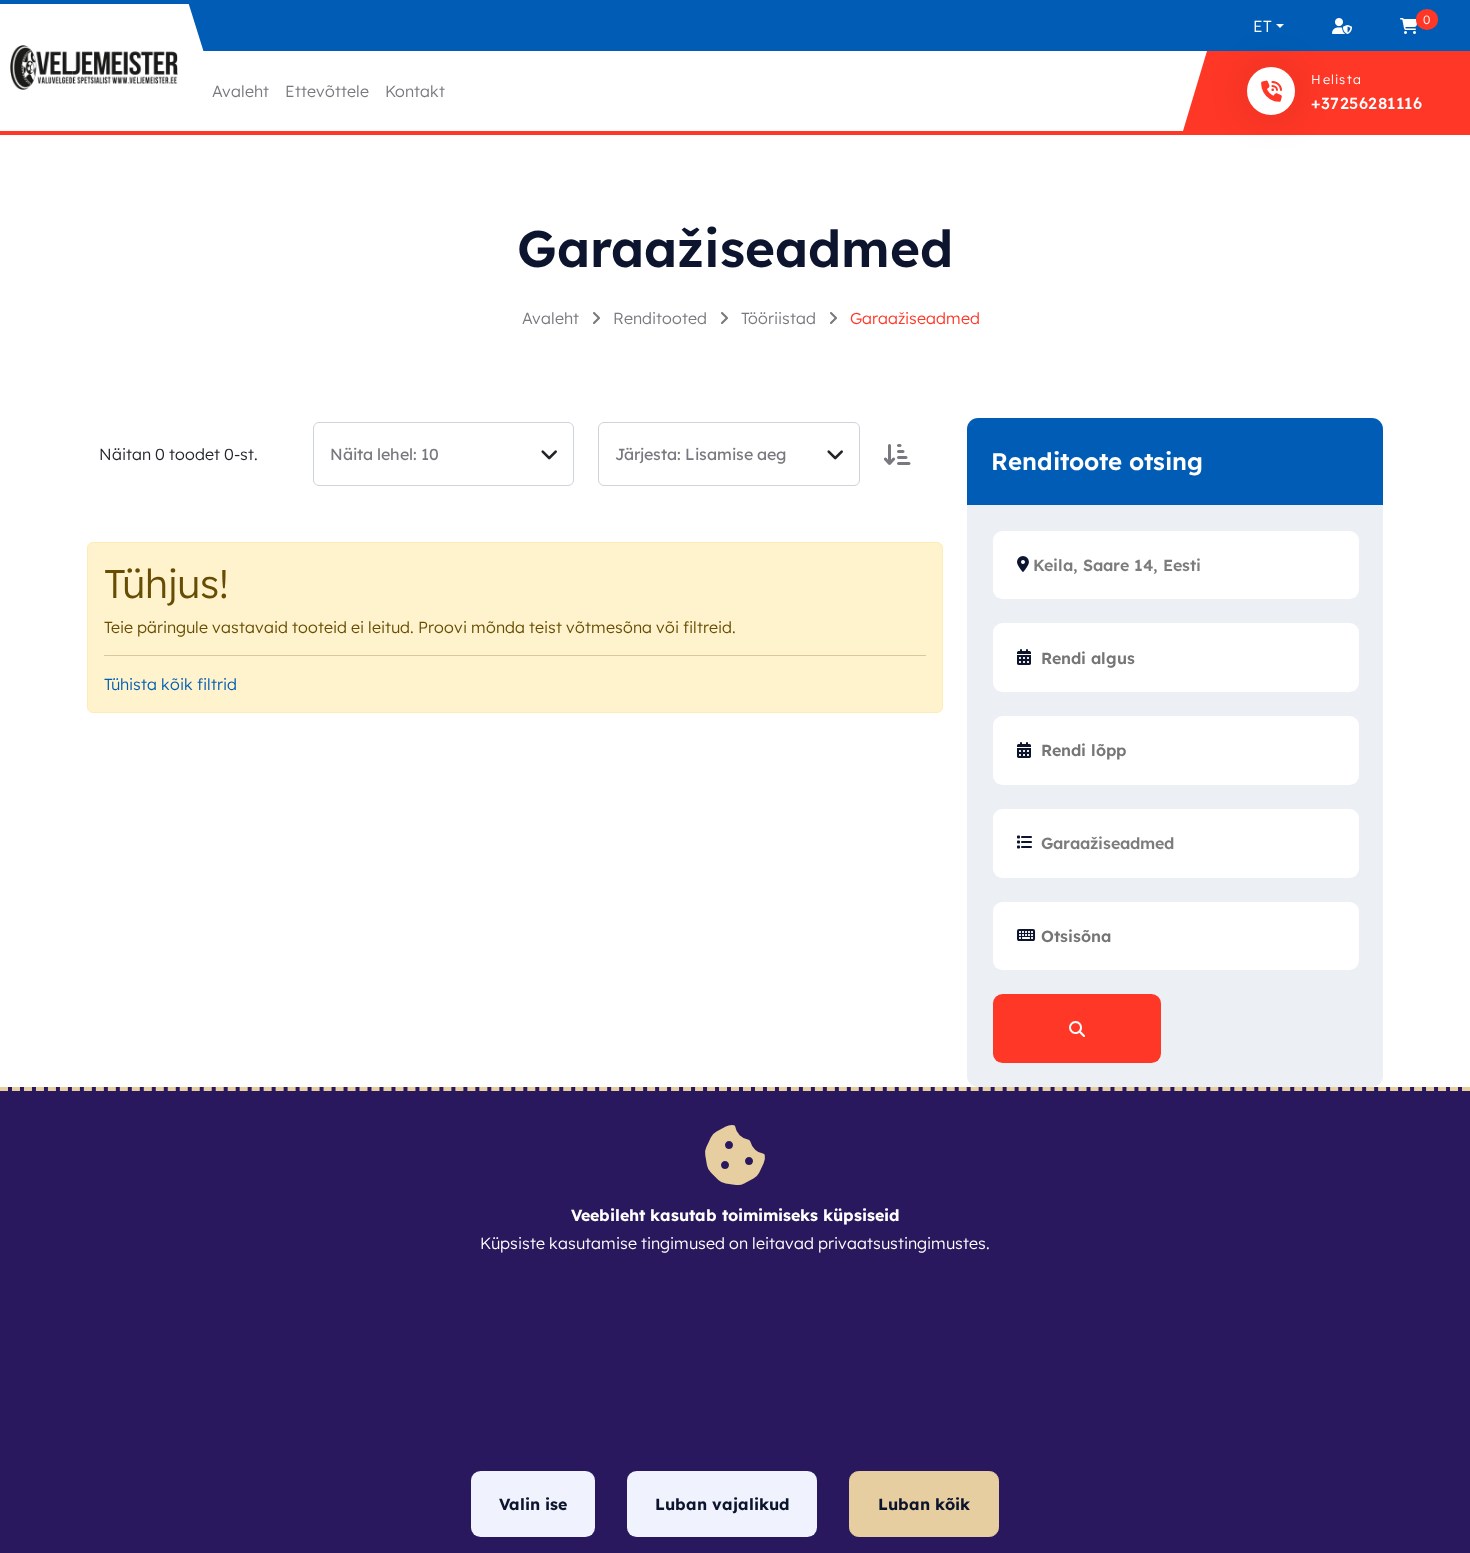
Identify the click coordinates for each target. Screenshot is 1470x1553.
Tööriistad (780, 318)
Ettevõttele (327, 91)
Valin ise (533, 1504)
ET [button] (1262, 26)
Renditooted (662, 318)
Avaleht (240, 91)
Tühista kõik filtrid (170, 684)
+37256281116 (1366, 103)
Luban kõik (924, 1504)
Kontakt (415, 91)
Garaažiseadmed (915, 318)
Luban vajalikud (722, 1504)
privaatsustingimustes (902, 1243)
